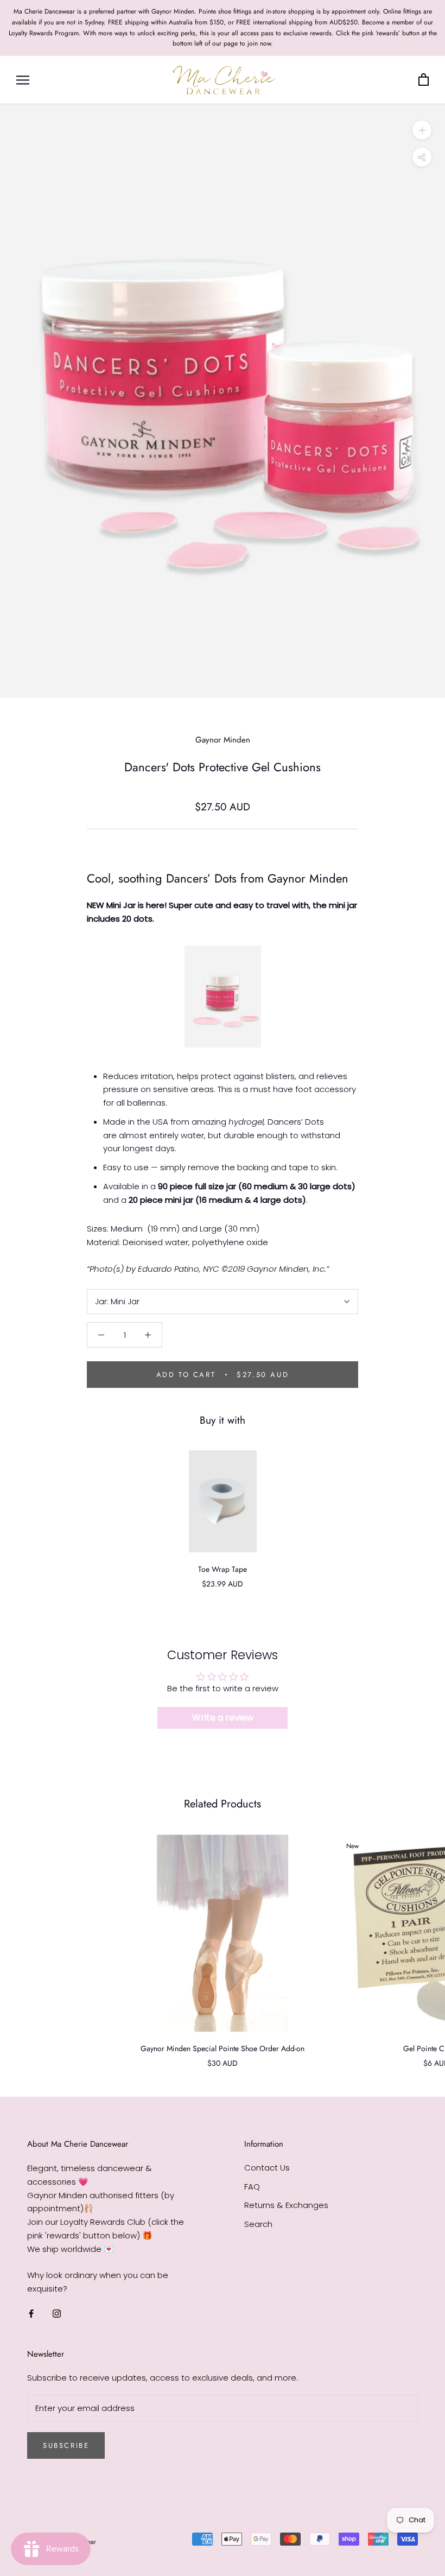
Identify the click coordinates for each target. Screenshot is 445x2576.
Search (258, 2224)
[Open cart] (424, 80)
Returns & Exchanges (286, 2205)
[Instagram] (57, 2314)
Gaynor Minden (223, 740)
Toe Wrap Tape (223, 1569)
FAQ (252, 2187)
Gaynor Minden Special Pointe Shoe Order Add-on (223, 2048)
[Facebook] (31, 2314)
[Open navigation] (23, 80)
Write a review (223, 1718)
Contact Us (267, 2168)
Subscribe (66, 2445)
